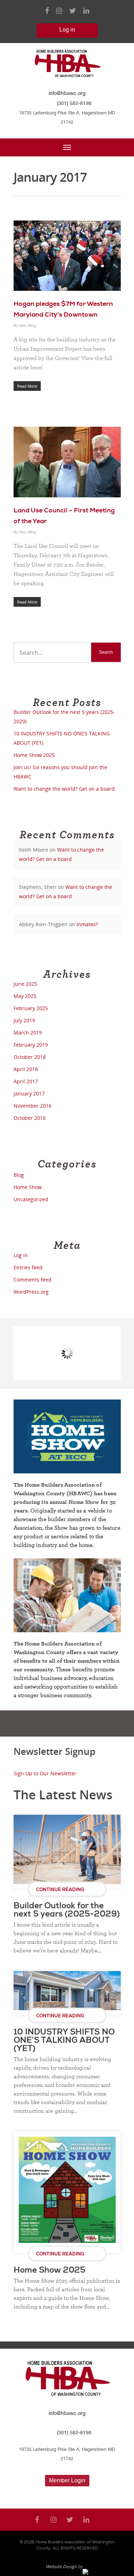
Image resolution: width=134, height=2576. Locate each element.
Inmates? (87, 924)
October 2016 (30, 1118)
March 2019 (28, 1033)
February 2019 (31, 1045)
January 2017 (29, 1093)
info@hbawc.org (67, 93)
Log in (21, 1255)
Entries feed (28, 1267)
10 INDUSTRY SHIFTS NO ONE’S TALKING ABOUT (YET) (62, 738)
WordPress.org (31, 1292)
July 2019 (24, 1020)
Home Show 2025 (34, 755)
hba (22, 326)
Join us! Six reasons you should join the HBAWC (60, 772)
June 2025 (25, 984)
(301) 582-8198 (74, 103)
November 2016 (33, 1106)
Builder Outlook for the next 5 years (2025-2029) (64, 717)
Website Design (61, 2566)
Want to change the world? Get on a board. (65, 789)
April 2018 (26, 1069)
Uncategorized (31, 1199)
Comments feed (33, 1280)
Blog (32, 326)
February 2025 (31, 1008)
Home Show (28, 1187)
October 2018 (30, 1057)
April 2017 (26, 1081)
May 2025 (25, 996)
